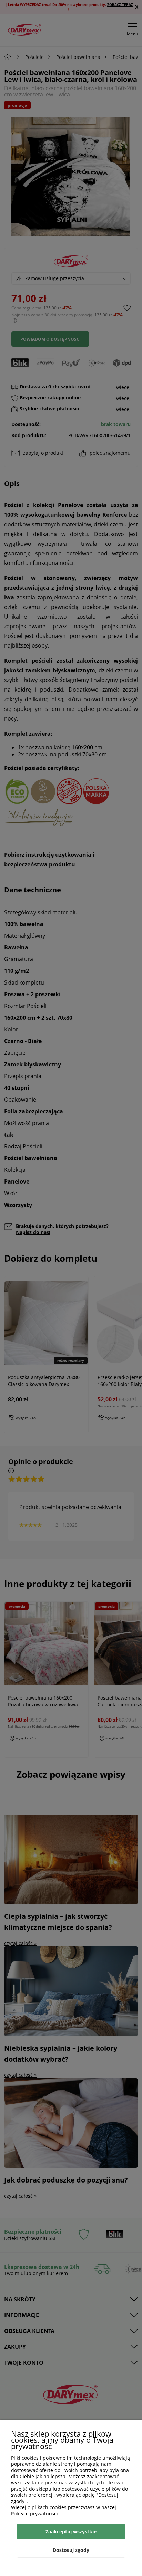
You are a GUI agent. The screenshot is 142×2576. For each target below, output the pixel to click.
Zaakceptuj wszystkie (71, 2531)
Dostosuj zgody (71, 2550)
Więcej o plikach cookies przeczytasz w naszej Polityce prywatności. (64, 2510)
